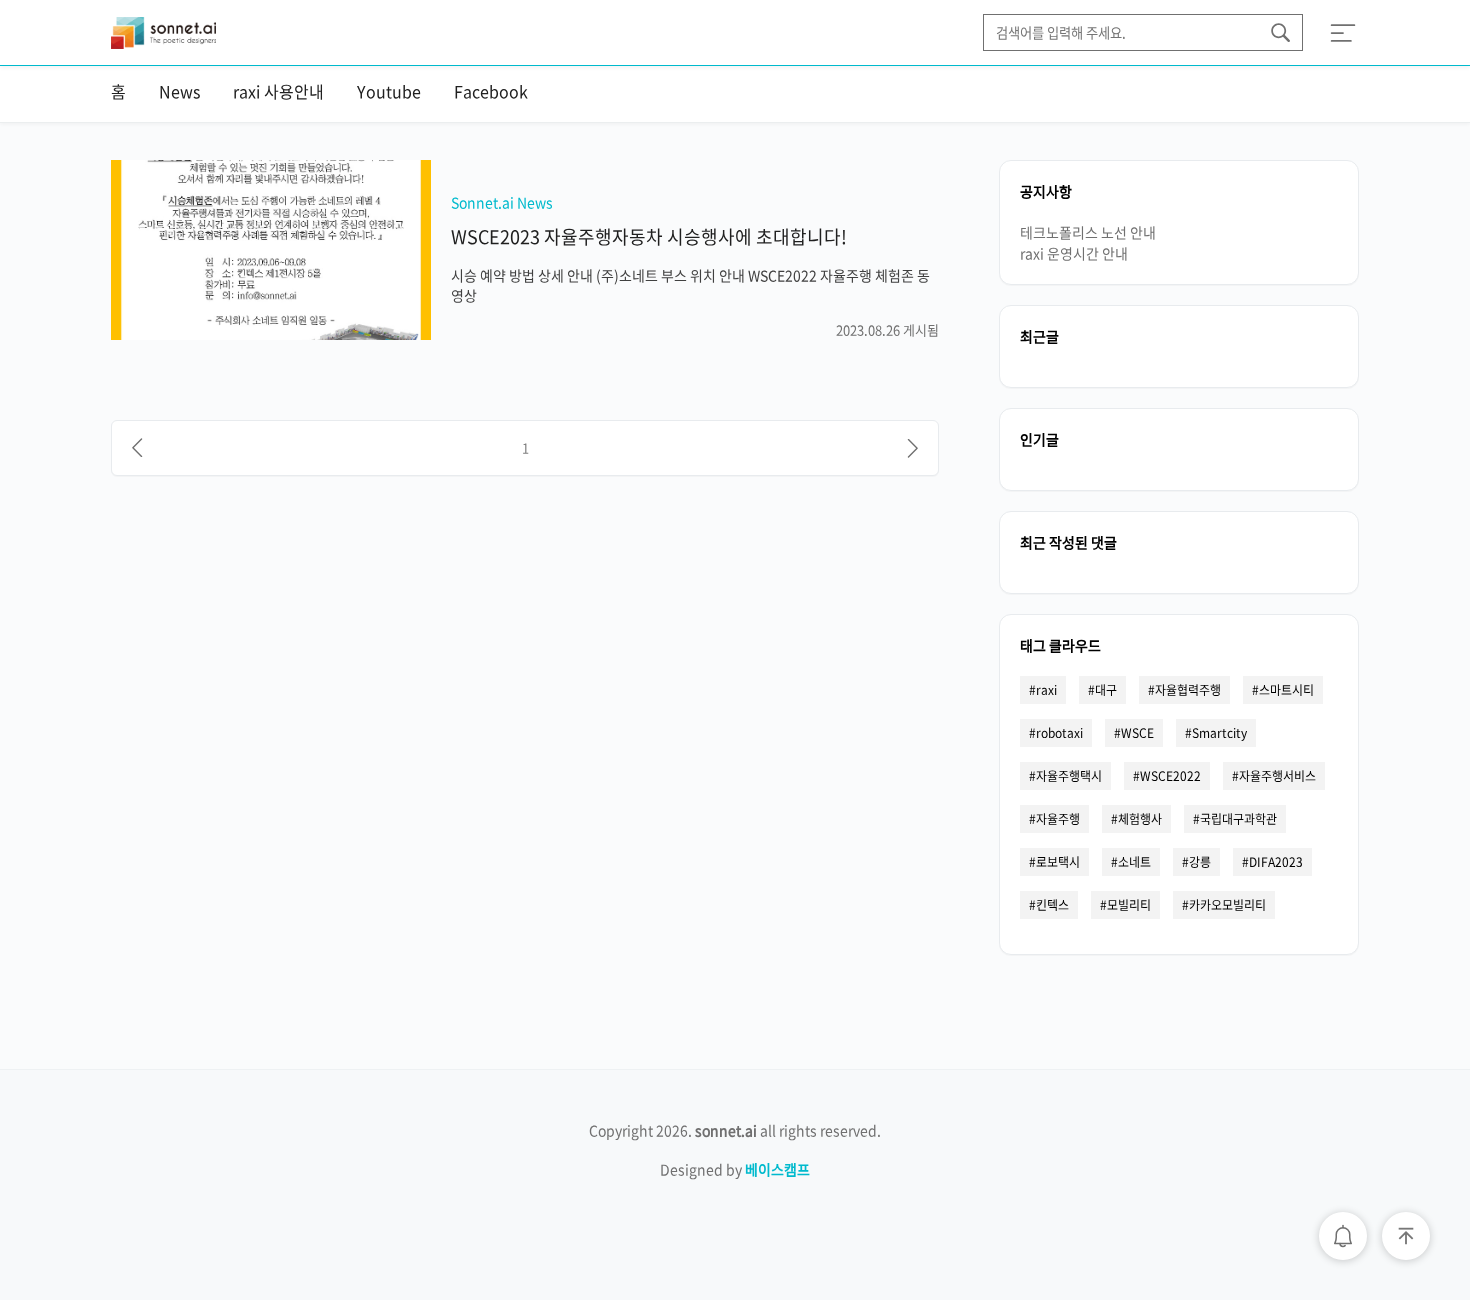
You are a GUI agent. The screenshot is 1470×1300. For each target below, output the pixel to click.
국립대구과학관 (1238, 819)
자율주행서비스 (1277, 776)
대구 (1106, 690)
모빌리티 (1129, 905)
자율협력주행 (1188, 690)
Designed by (735, 1169)
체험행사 (1140, 819)
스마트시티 (1286, 690)
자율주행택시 (1069, 776)
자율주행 (1058, 819)
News (179, 91)
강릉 (1200, 862)
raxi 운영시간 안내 (1074, 253)
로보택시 (1058, 862)
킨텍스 (1052, 905)
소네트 (1134, 862)
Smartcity (1219, 733)
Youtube (389, 91)
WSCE (1137, 733)
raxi (1046, 690)
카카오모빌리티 (1227, 905)
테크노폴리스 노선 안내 (1088, 232)
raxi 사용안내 (278, 91)
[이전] (137, 448)
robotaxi (1059, 733)
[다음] (913, 448)
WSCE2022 (1170, 776)
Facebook (491, 91)
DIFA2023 (1276, 862)
